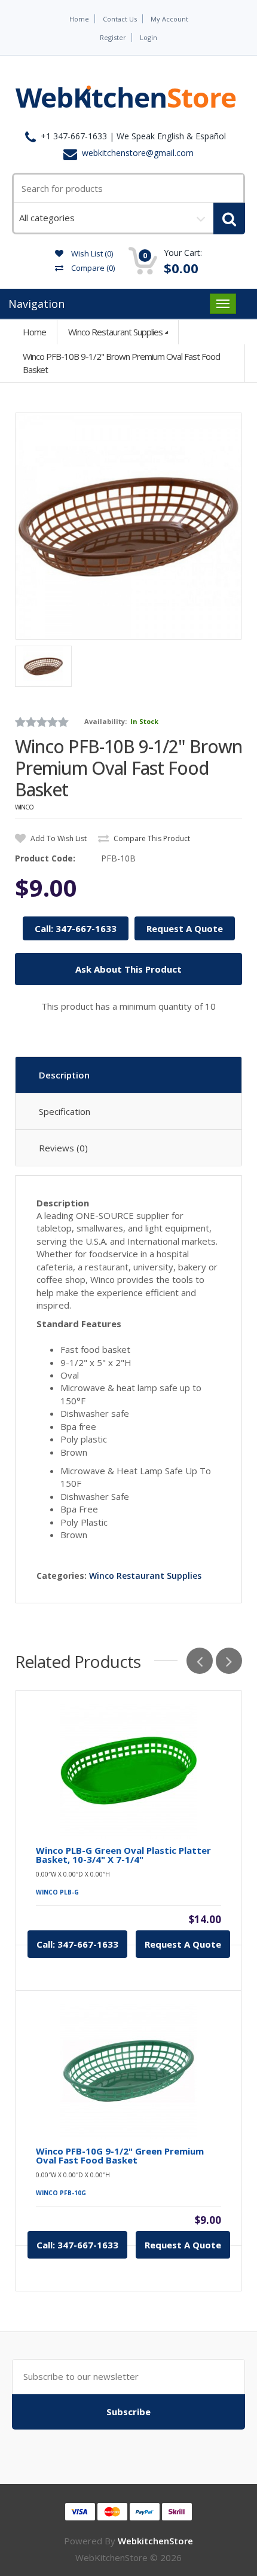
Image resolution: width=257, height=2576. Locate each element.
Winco (24, 807)
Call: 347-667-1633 (76, 928)
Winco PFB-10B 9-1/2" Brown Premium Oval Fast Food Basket (121, 363)
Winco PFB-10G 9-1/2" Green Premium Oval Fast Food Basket (120, 2156)
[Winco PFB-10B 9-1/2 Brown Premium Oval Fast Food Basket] (128, 526)
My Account (169, 19)
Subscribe (128, 2412)
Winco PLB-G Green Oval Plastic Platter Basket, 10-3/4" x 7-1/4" (123, 1855)
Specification (65, 1111)
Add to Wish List (58, 838)
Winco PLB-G (57, 1892)
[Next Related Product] (229, 1661)
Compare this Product (151, 838)
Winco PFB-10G (61, 2193)
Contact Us (120, 19)
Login (149, 37)
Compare (92, 268)
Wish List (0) (91, 253)
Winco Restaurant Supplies (115, 332)
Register (113, 37)
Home (79, 19)
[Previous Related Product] (200, 1661)
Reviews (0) (63, 1148)
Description (64, 1075)
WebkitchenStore (155, 2541)
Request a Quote (183, 1944)
